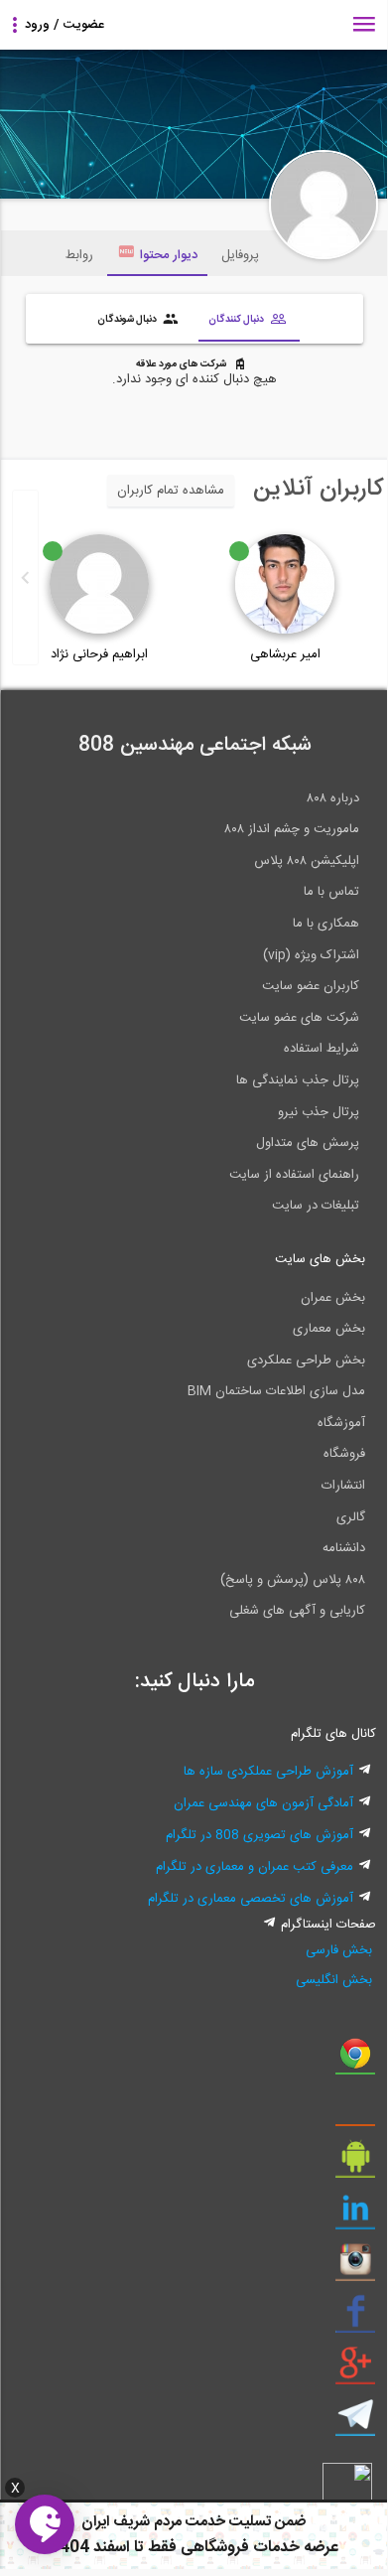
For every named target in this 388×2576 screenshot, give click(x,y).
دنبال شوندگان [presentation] (128, 319)
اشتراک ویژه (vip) (311, 955)
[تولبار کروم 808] (355, 2061)
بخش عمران (333, 1298)
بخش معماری (329, 1329)
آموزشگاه (341, 1423)
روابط (79, 255)
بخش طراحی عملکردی (306, 1360)
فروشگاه (344, 1454)
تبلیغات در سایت (316, 1206)
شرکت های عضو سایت (299, 1018)
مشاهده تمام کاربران (171, 491)
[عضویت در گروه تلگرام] (355, 2422)
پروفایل (240, 255)
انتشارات (343, 1486)
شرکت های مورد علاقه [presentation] (182, 364)
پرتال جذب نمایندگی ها (298, 1080)
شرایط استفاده (322, 1049)
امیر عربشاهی (285, 654)
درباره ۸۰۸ (333, 798)
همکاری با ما (326, 924)
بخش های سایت (320, 1259)
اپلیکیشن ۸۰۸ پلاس (307, 861)
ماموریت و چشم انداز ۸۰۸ (292, 829)
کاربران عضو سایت (311, 986)
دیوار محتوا (169, 255)
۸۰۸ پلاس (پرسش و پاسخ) (293, 1580)
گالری (351, 1517)
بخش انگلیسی (334, 1980)
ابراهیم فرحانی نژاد (99, 654)
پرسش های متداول (308, 1143)
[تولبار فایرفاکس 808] (355, 2112)
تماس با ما (331, 892)
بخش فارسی (339, 1950)
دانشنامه (344, 1548)
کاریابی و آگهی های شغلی (297, 1611)
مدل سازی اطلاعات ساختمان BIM (276, 1391)
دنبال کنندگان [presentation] (237, 319)
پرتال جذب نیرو (319, 1112)
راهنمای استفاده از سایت (294, 1175)
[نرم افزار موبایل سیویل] (355, 2164)
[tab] (249, 321)
